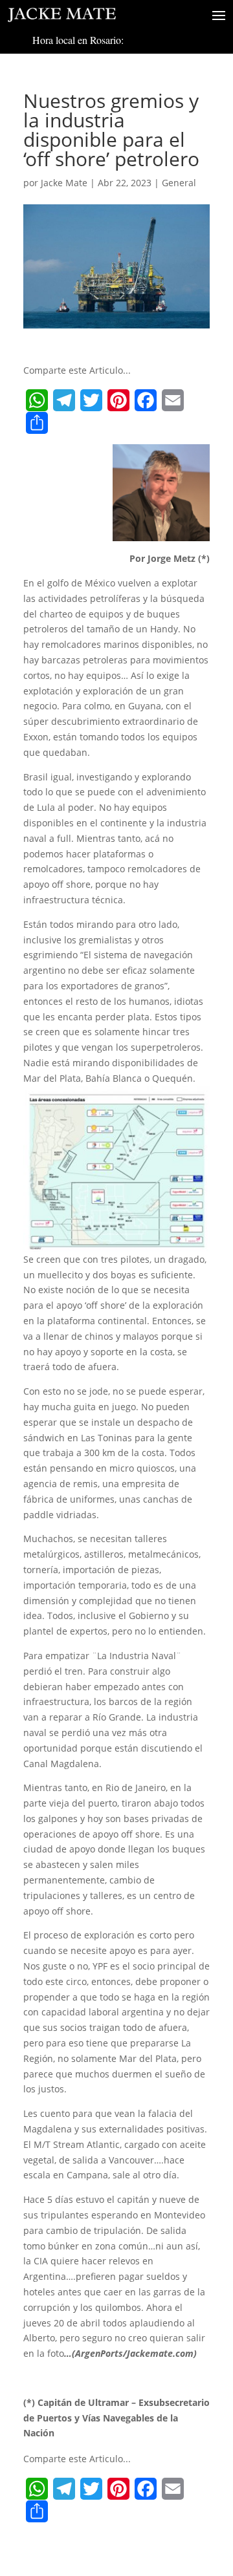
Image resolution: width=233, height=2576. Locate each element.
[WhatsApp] (37, 400)
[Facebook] (146, 400)
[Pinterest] (118, 400)
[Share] (37, 423)
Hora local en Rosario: (78, 40)
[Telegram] (64, 400)
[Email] (173, 400)
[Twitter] (91, 400)
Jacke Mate (64, 183)
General (179, 183)
